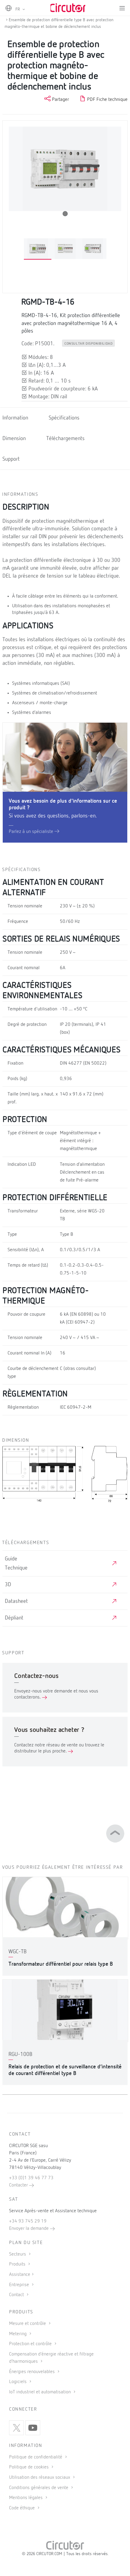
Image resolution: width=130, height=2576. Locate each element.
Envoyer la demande (29, 2229)
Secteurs (18, 2254)
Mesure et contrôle (28, 2324)
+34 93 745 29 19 (28, 2221)
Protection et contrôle (31, 2344)
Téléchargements (65, 439)
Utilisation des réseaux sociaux (40, 2478)
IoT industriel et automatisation (41, 2392)
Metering (18, 2334)
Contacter (19, 2185)
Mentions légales (26, 2498)
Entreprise (20, 2285)
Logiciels (18, 2382)
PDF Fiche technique (107, 100)
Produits (18, 2264)
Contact (17, 2295)
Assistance (20, 2275)
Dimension (14, 439)
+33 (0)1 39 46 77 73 (31, 2178)
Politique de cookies (29, 2467)
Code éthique (23, 2508)
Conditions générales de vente (39, 2488)
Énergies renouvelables (32, 2372)
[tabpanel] (38, 249)
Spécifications (64, 418)
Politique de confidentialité (36, 2457)
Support (11, 459)
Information (15, 418)
